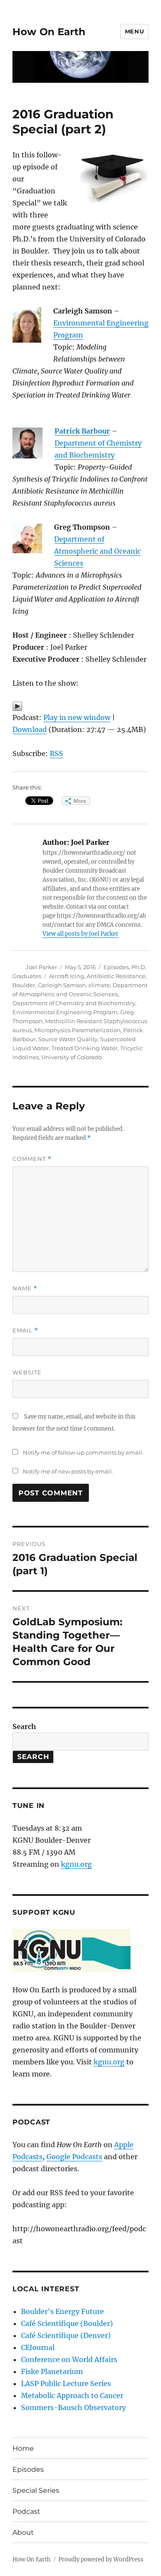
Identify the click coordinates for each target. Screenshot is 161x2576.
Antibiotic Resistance (116, 976)
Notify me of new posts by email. (68, 1471)
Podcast (26, 2511)
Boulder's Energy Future (62, 2311)
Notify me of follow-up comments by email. (83, 1452)
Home (23, 2448)
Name (25, 1288)
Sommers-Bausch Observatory (73, 2407)
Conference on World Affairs (69, 2359)
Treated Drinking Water (85, 1048)
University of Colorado (71, 1057)
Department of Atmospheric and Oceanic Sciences (97, 551)
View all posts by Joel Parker (80, 934)
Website (27, 1372)
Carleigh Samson (62, 985)
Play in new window (77, 717)
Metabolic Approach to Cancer (72, 2395)
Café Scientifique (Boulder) (67, 2323)
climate (99, 985)
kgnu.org (76, 1864)
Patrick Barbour (82, 431)
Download (30, 729)
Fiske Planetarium (52, 2371)
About (23, 2532)
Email (25, 1330)
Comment (32, 1159)
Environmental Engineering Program (65, 1012)
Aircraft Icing (67, 976)
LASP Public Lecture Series (66, 2383)
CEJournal (38, 2347)
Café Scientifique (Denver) (66, 2335)
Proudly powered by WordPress (101, 2559)
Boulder (24, 985)
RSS (56, 753)
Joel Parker (41, 967)
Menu (134, 31)
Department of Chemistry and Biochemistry (74, 1003)
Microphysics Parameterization (77, 1030)
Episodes (116, 967)
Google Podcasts (74, 2157)
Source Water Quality (68, 1039)
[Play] (80, 706)
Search (24, 1726)
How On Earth (49, 32)
